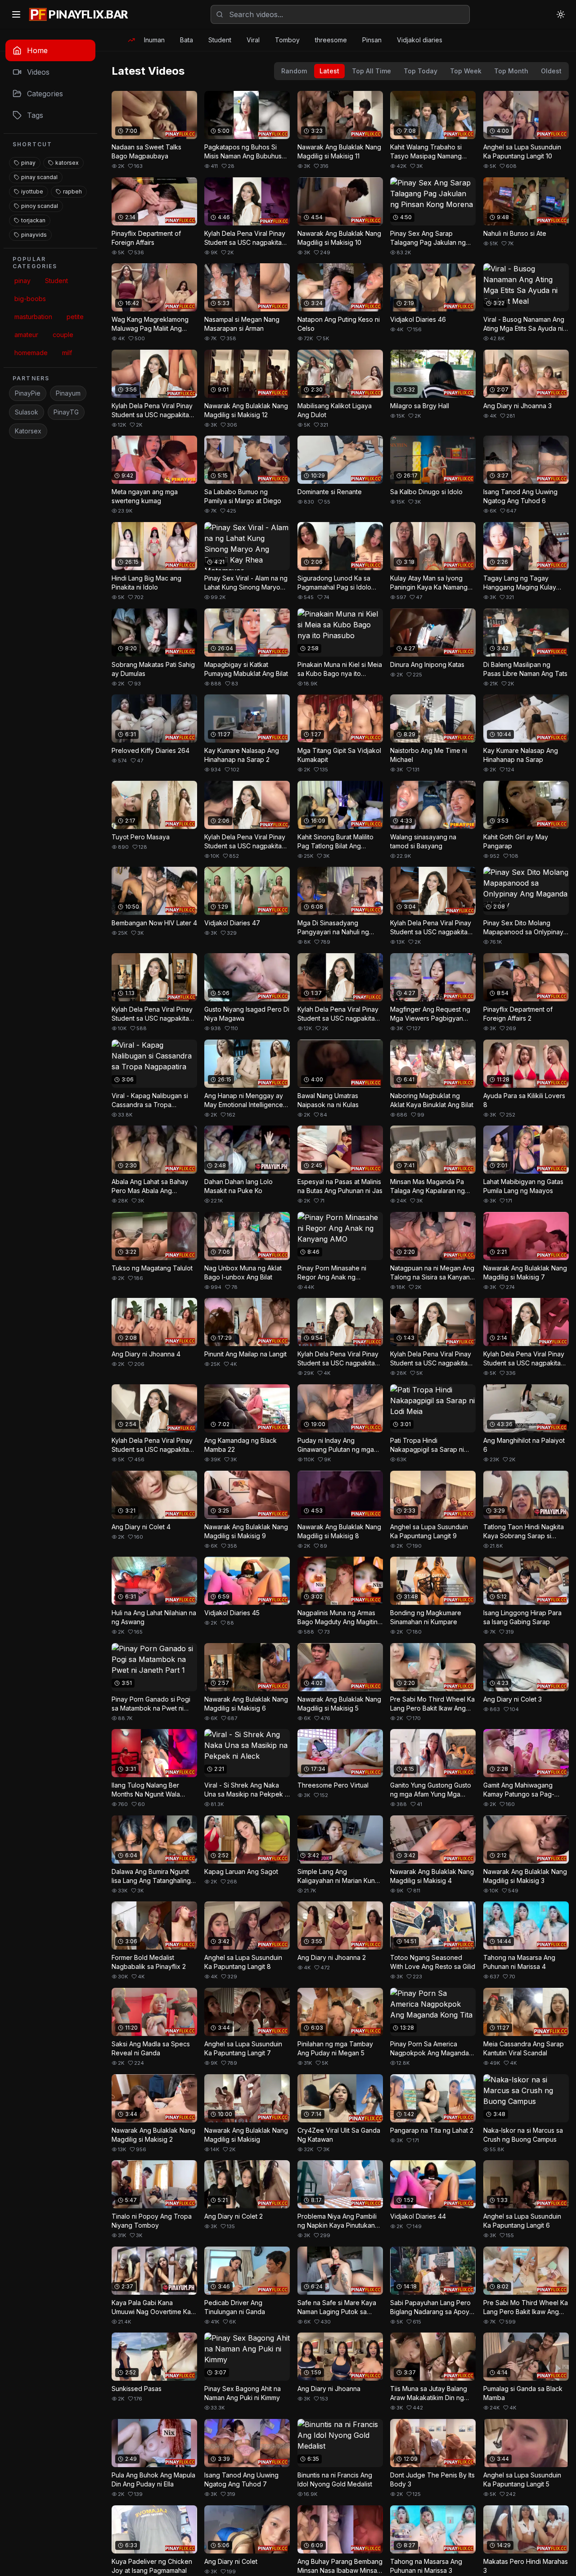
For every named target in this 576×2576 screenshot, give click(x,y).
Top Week (466, 71)
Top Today (421, 71)
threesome (331, 40)
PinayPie (28, 393)
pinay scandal (39, 177)
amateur (26, 335)
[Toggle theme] (561, 14)
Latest (329, 71)
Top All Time (371, 71)
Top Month (511, 71)
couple (63, 335)
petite (75, 317)
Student (220, 40)
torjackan (33, 220)
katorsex (67, 163)
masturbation (33, 317)
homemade (31, 353)
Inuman (154, 40)
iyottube (32, 191)
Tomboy (287, 40)
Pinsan (372, 40)
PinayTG (66, 412)
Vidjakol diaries (420, 40)
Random (294, 71)
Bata (187, 40)
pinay (28, 163)
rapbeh (72, 191)
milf (67, 353)
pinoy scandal (40, 206)
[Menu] (16, 14)
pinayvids (34, 235)
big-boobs (30, 299)
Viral (253, 40)
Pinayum (68, 393)
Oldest (551, 71)
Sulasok (27, 412)
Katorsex (28, 431)
